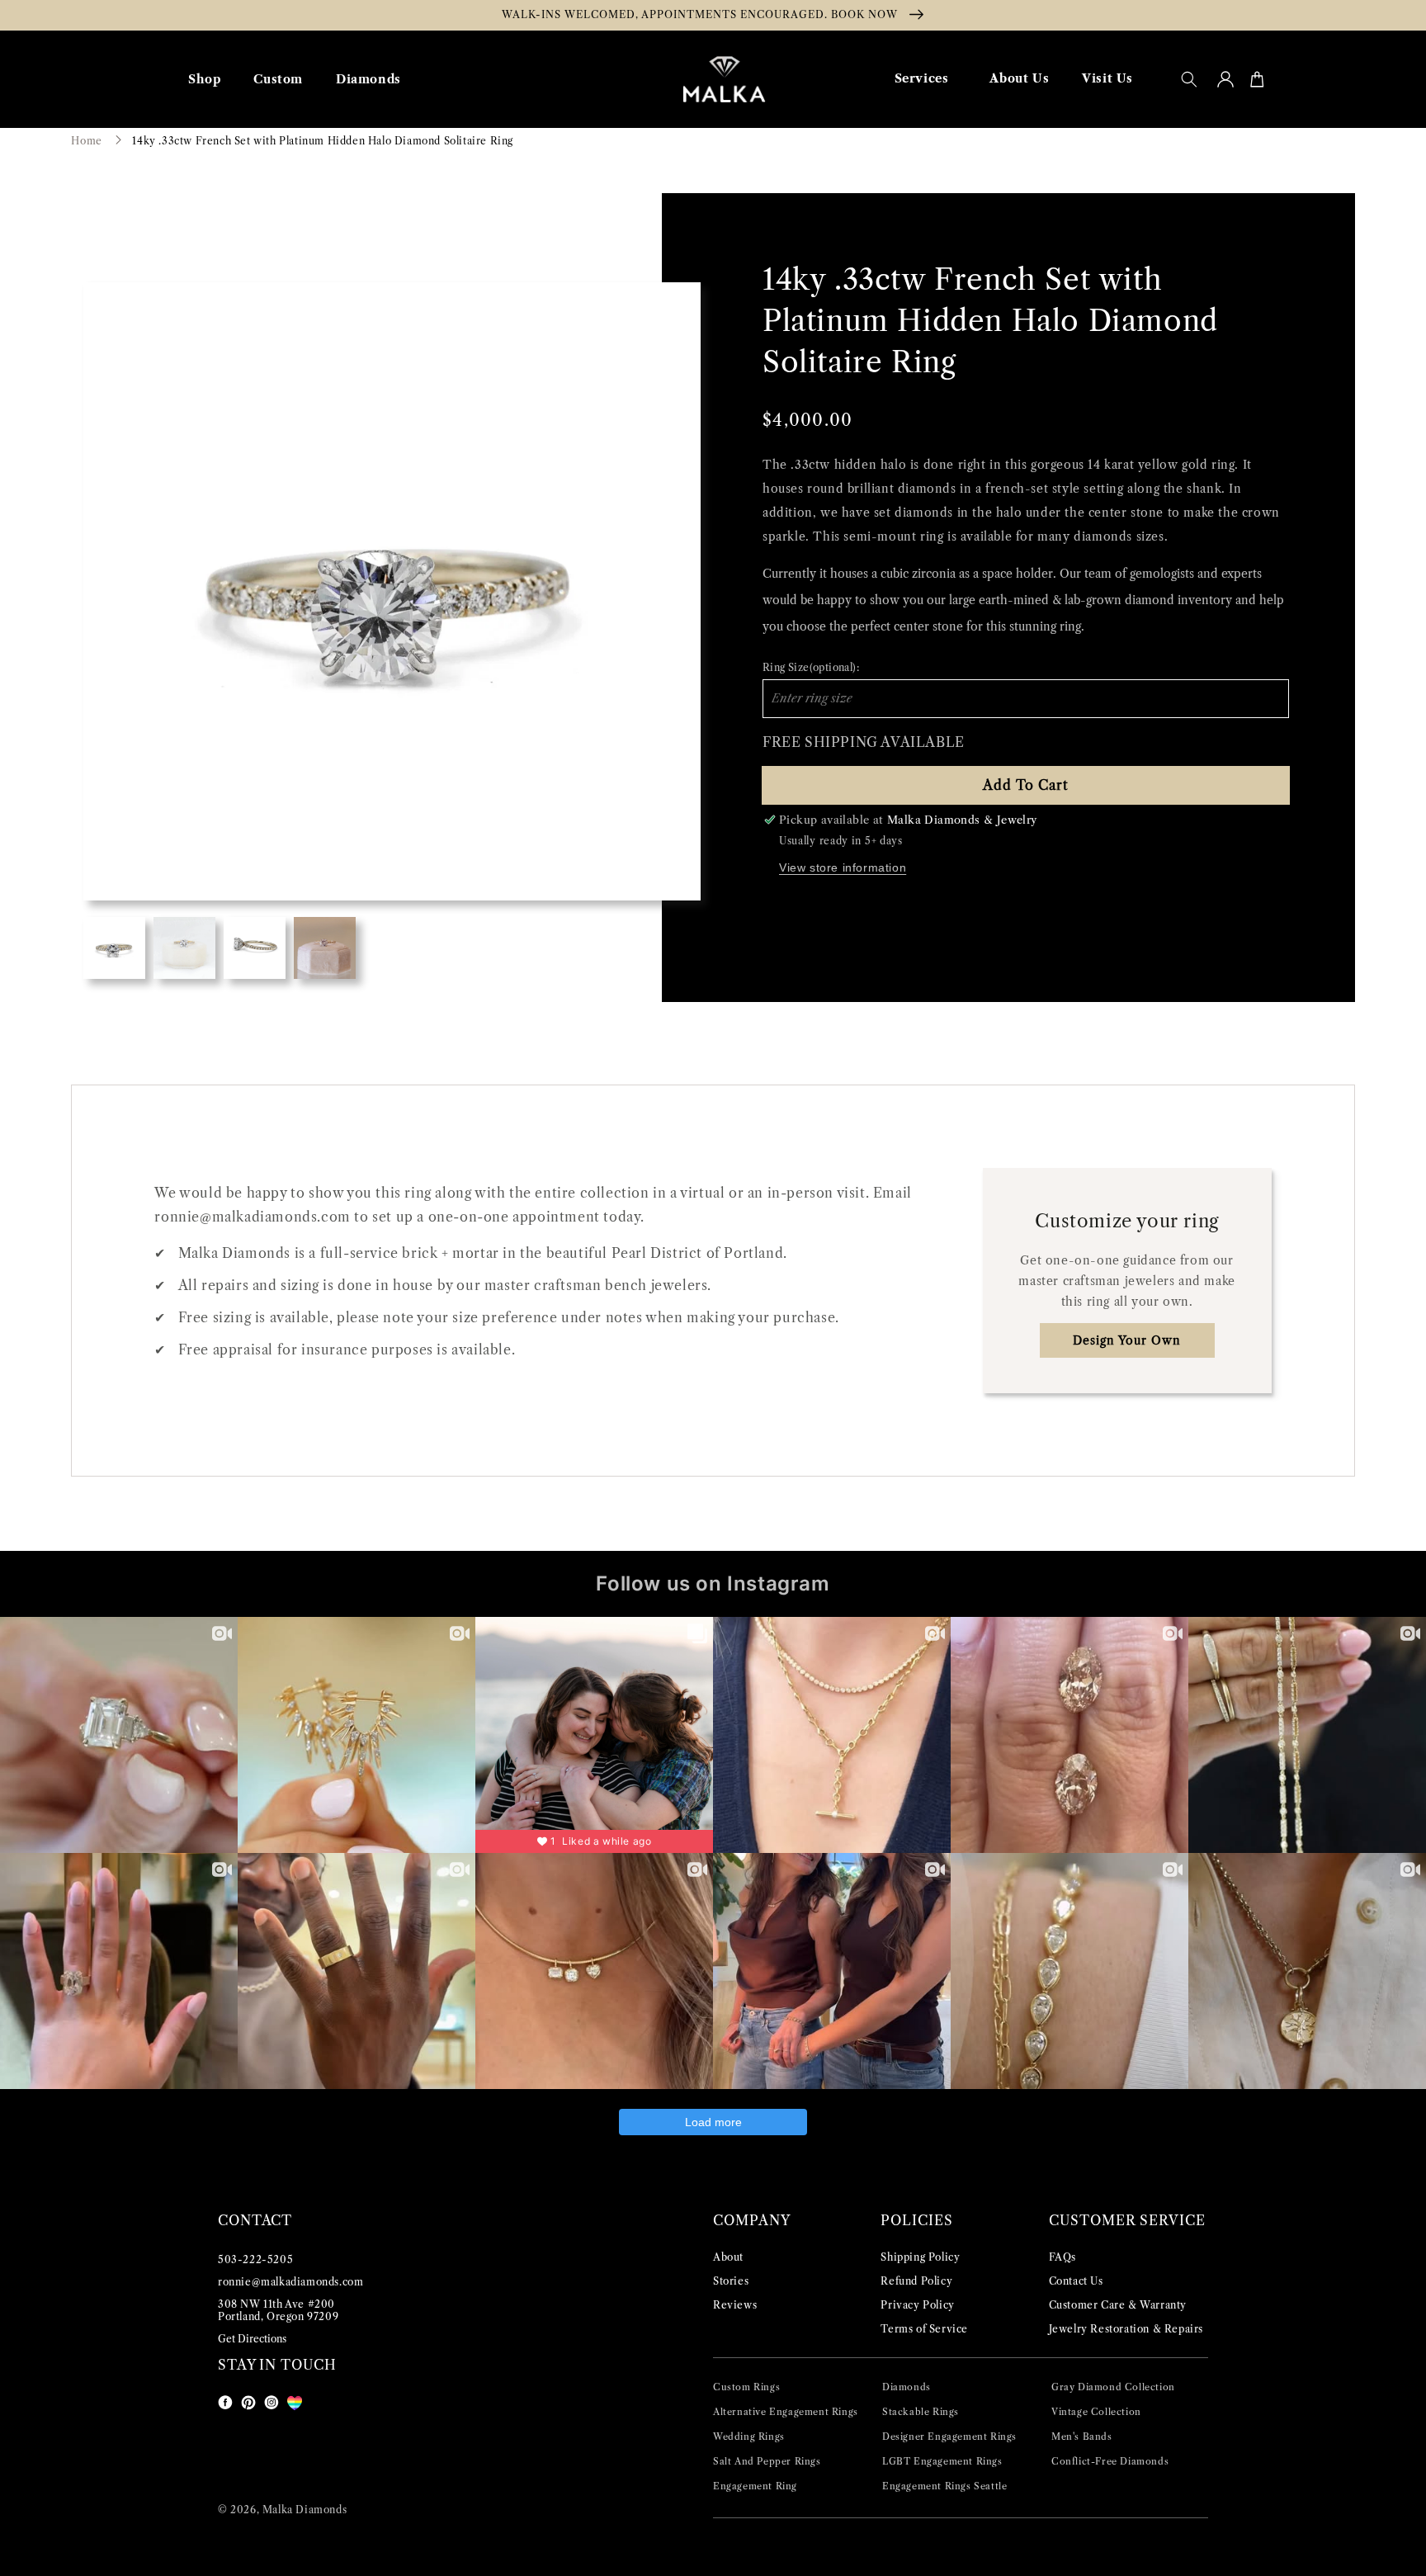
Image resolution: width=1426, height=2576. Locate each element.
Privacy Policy (917, 2305)
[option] (392, 591)
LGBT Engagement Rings (942, 2461)
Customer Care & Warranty (1118, 2305)
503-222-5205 (255, 2259)
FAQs (1062, 2257)
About (728, 2257)
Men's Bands (1082, 2437)
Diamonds (907, 2387)
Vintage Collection (1096, 2412)
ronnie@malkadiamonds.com (290, 2282)
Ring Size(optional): (811, 667)
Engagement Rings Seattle (944, 2486)
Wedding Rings (749, 2437)
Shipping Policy (920, 2257)
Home (86, 141)
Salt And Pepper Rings (767, 2461)
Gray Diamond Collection (1113, 2387)
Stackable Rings (921, 2412)
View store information (843, 867)
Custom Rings (746, 2387)
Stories (731, 2281)
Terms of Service (924, 2329)
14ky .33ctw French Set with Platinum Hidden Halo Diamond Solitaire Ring (323, 141)
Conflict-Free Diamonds (1110, 2461)
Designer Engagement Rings (949, 2437)
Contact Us (1076, 2281)
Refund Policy (916, 2281)
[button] (1189, 79)
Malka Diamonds (305, 2510)
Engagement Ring (755, 2486)
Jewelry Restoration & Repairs (1126, 2329)
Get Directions (252, 2339)
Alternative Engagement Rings (786, 2412)
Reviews (735, 2305)
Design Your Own (1127, 1340)
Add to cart (1026, 785)
